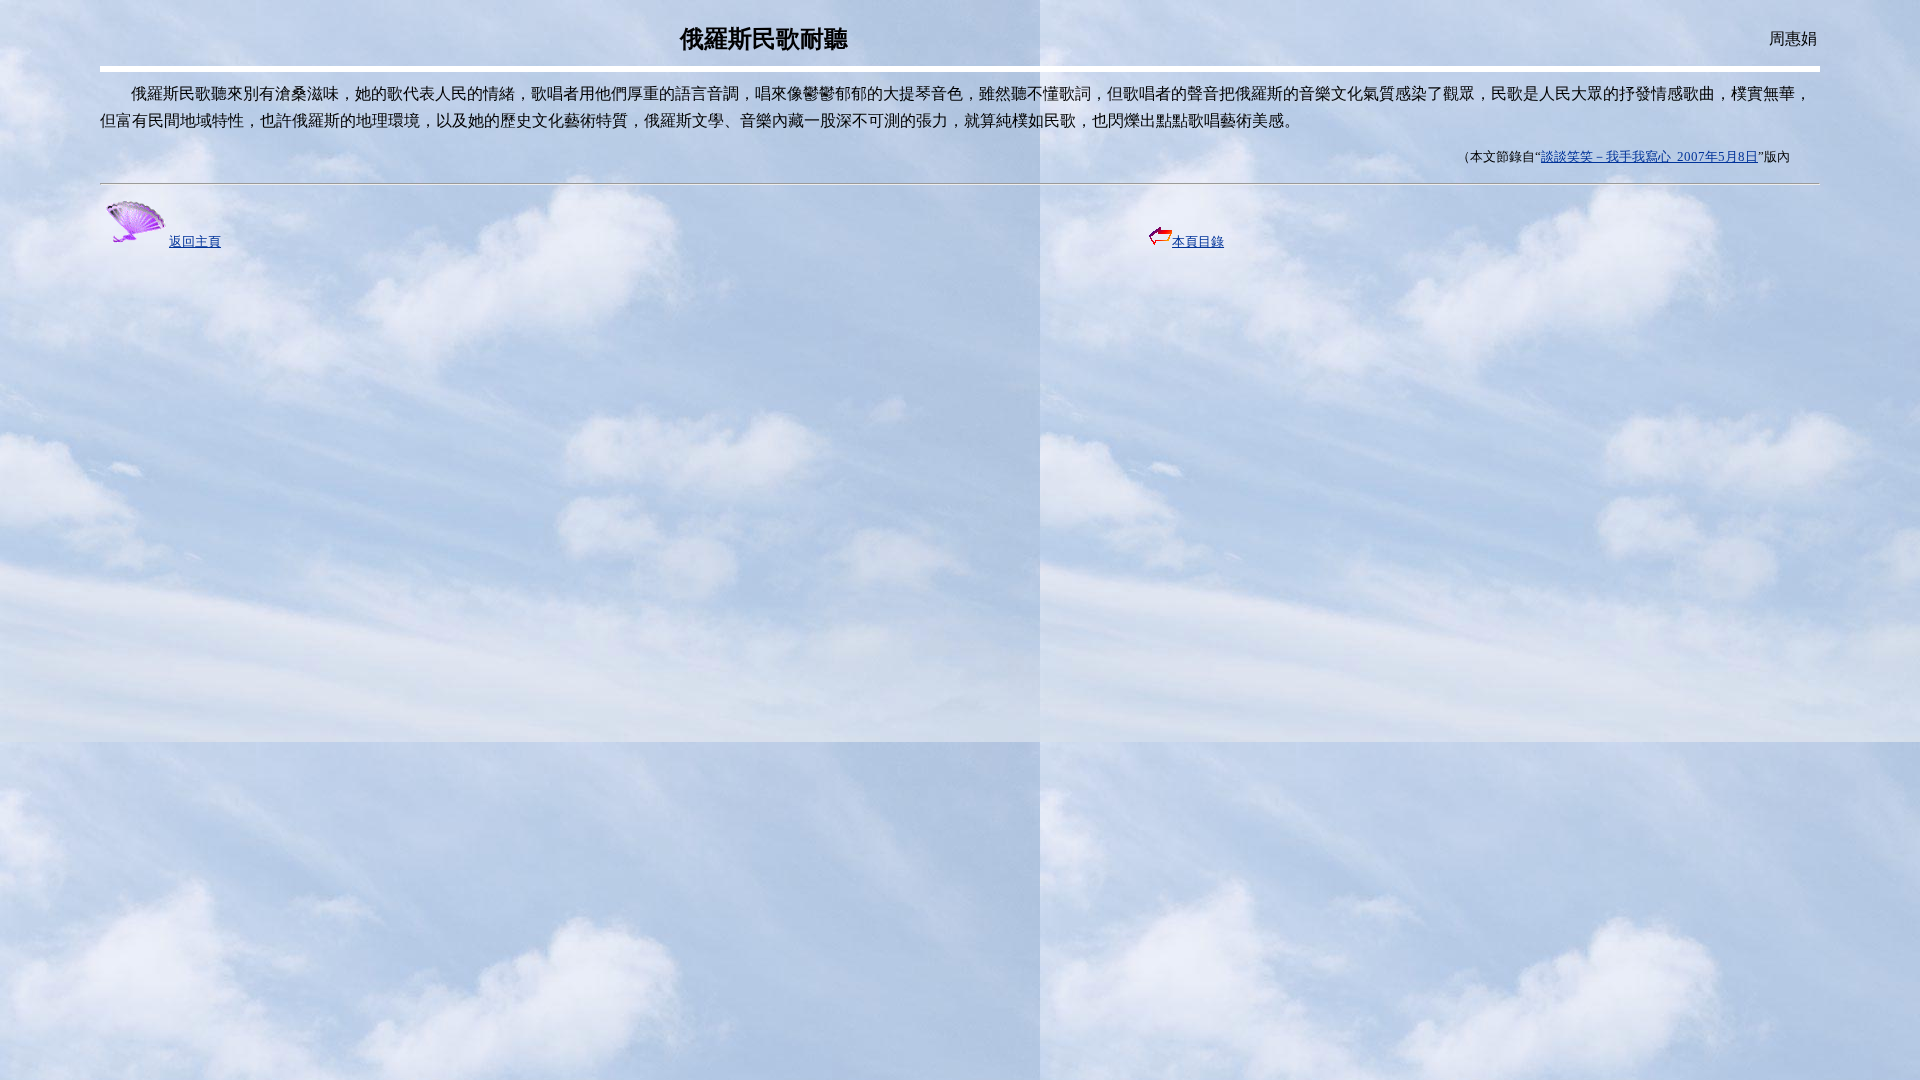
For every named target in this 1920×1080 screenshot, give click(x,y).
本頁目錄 (1198, 241)
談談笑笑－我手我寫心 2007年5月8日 (1649, 156)
